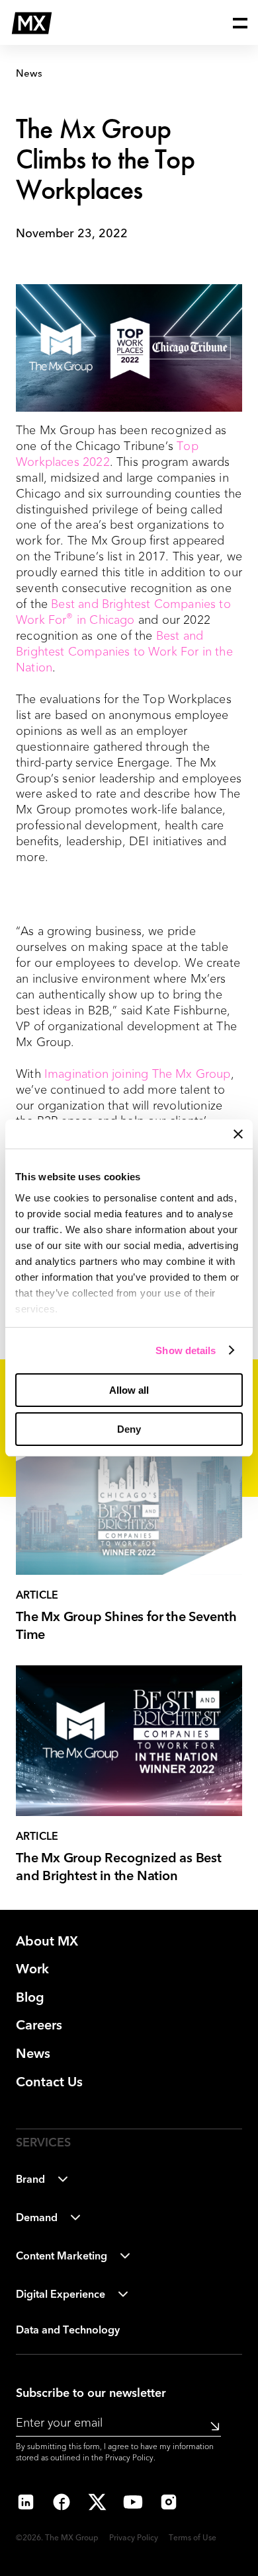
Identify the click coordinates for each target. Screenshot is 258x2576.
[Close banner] (238, 1134)
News (29, 74)
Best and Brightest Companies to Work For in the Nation (124, 652)
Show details (186, 1350)
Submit (211, 2426)
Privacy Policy (129, 2458)
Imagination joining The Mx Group (138, 1075)
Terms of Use (193, 2538)
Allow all (129, 1390)
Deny (129, 1429)
